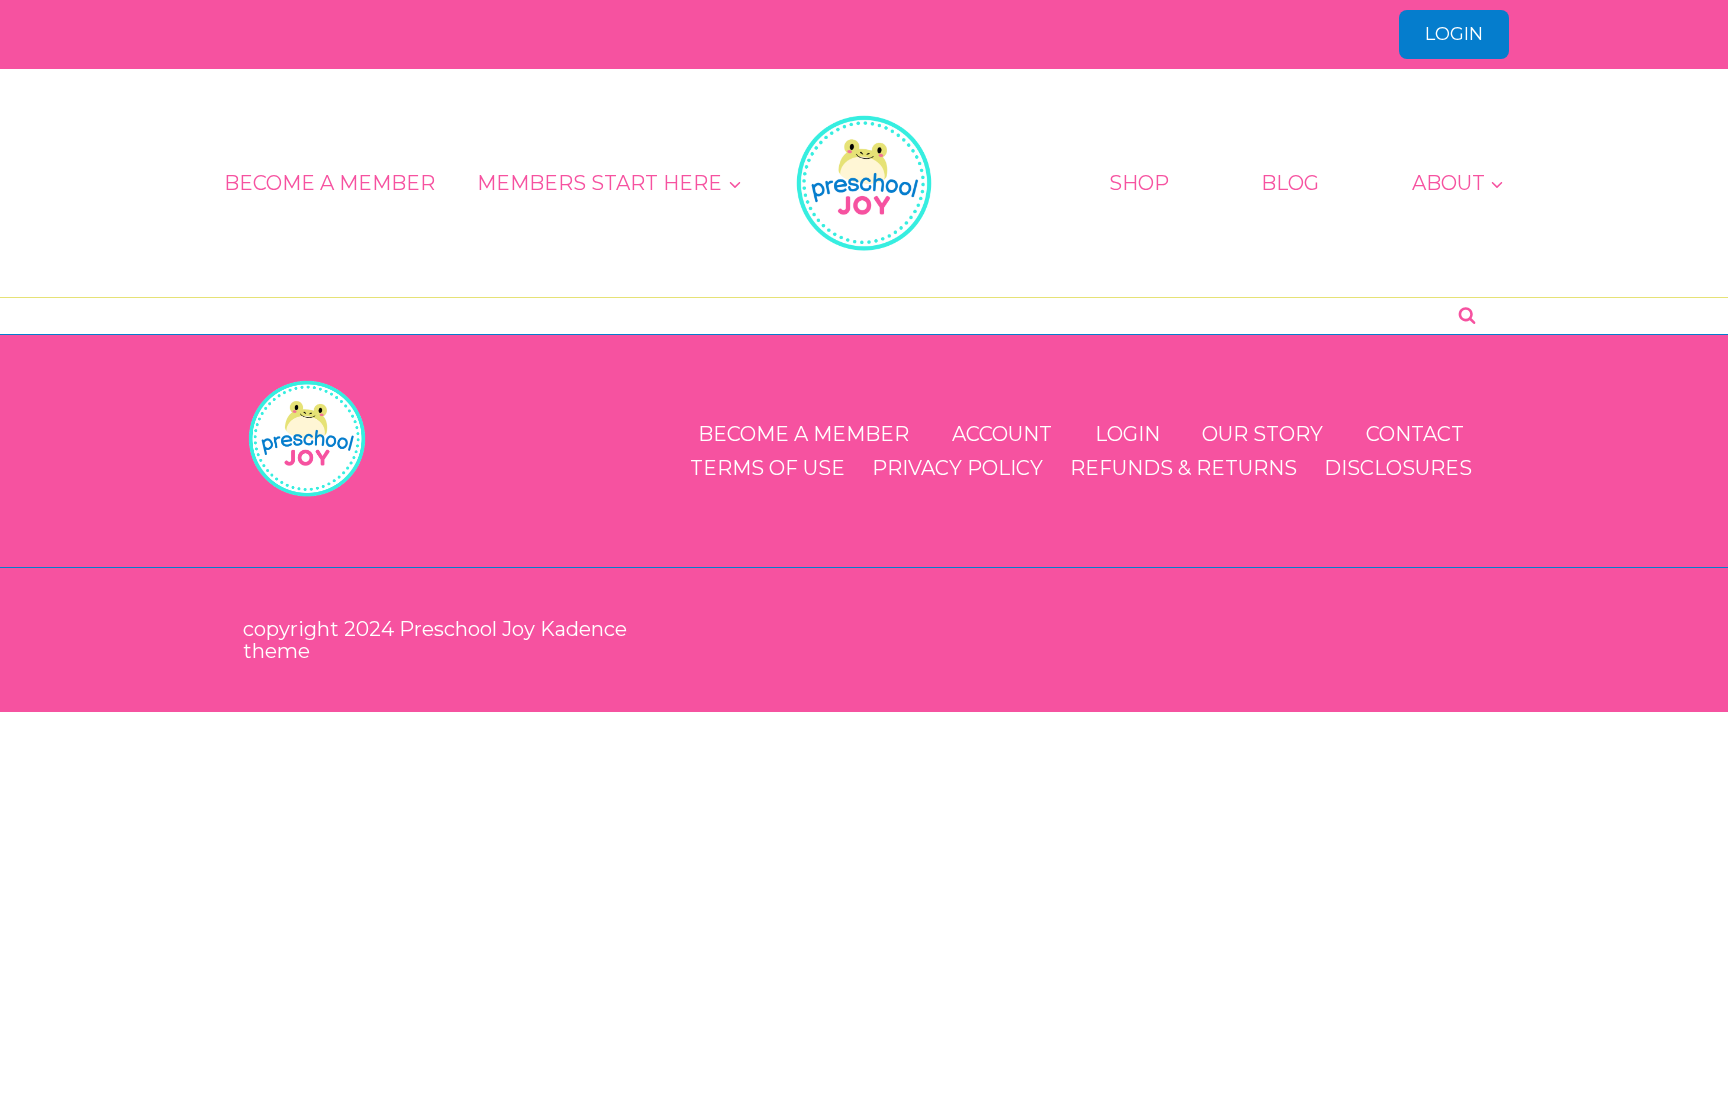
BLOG (1290, 183)
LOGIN (1454, 34)
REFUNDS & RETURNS (1183, 468)
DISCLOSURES (1398, 468)
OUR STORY (1262, 434)
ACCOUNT (1002, 434)
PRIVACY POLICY (957, 468)
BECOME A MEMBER (329, 183)
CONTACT (1415, 434)
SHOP (1139, 183)
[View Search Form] (1467, 316)
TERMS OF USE (767, 468)
